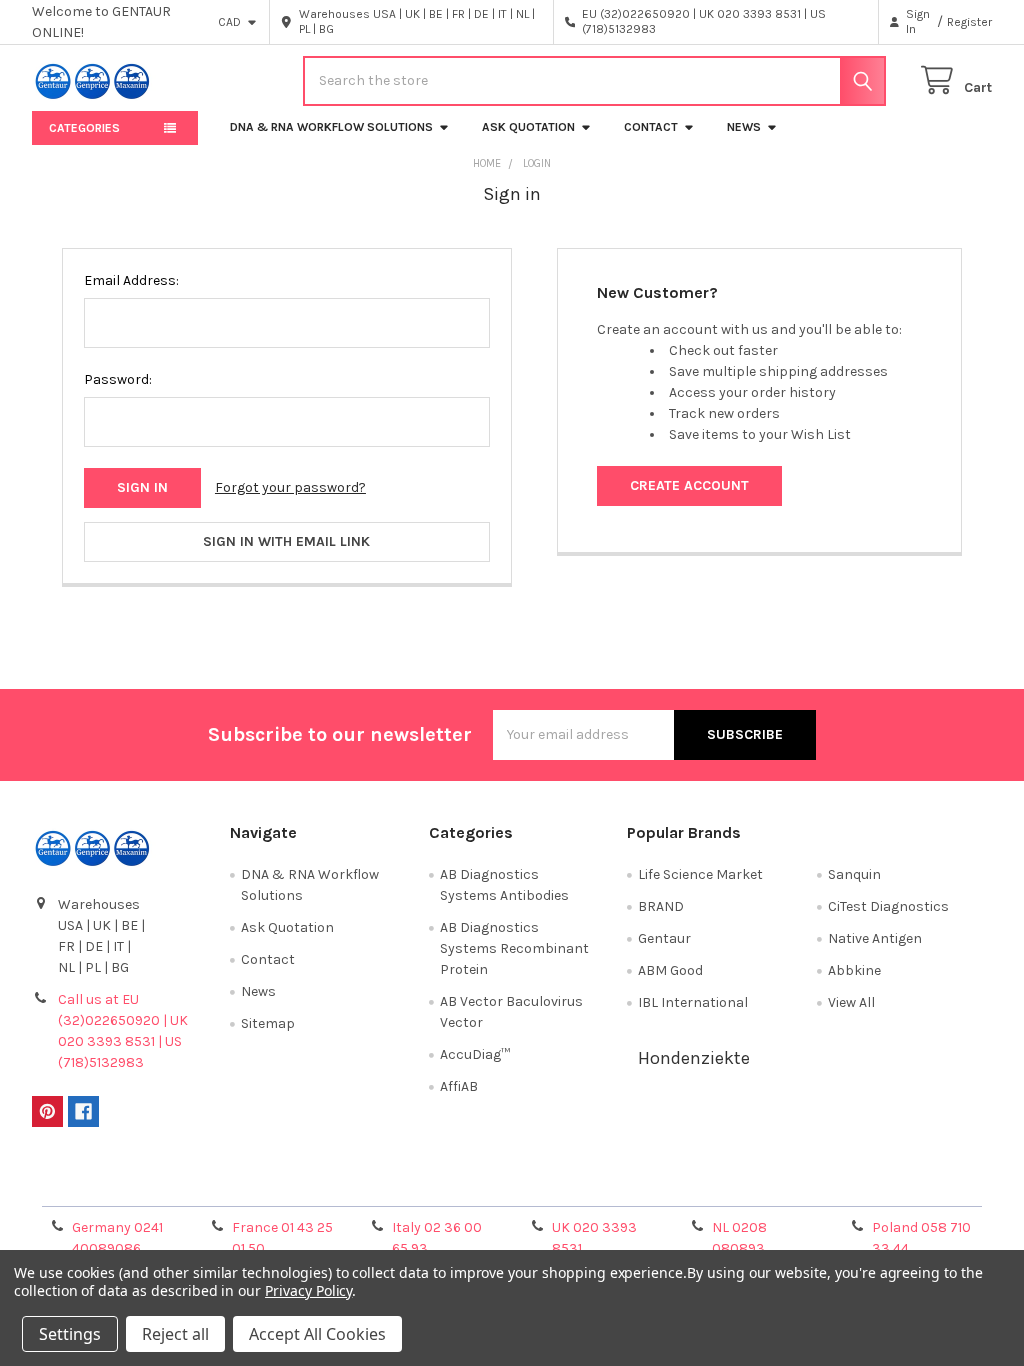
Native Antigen (875, 938)
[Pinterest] (47, 1111)
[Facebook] (83, 1111)
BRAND (661, 906)
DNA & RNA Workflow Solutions (331, 127)
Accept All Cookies (317, 1334)
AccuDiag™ (475, 1054)
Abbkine (854, 970)
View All (851, 1002)
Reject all (175, 1334)
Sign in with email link (286, 541)
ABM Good (670, 970)
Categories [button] (84, 128)
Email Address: (131, 280)
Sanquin (854, 874)
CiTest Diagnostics (888, 906)
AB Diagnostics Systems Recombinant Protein (514, 948)
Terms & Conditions (151, 1184)
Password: (118, 379)
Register (969, 22)
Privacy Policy (872, 1184)
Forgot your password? (290, 487)
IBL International (693, 1002)
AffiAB (459, 1086)
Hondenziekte (694, 1058)
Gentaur (664, 938)
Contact (651, 127)
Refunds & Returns (632, 1184)
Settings (70, 1334)
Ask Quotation (528, 127)
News (744, 127)
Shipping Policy (392, 1184)
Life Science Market (700, 874)
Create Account (689, 485)
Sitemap (268, 1023)
